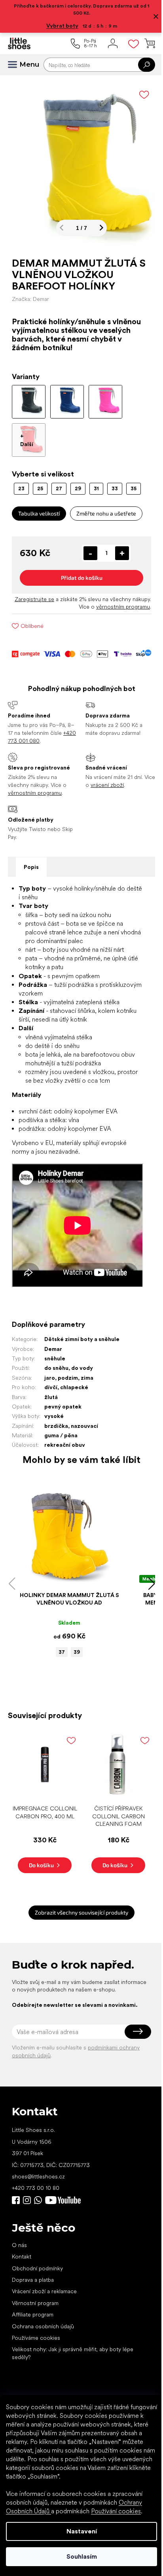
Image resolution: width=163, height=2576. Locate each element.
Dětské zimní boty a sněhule (82, 1333)
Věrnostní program (35, 2290)
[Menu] (16, 65)
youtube (63, 2187)
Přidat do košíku (79, 572)
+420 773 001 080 (31, 735)
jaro (50, 1372)
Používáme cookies (36, 2325)
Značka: (30, 293)
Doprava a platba (33, 2267)
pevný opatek (63, 1401)
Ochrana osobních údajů (43, 2313)
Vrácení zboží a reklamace (44, 2279)
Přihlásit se (132, 2019)
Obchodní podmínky (37, 2255)
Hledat (141, 65)
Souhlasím (79, 2556)
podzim (68, 1372)
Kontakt (22, 2244)
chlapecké (74, 1381)
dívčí (51, 1381)
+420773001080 (40, 2187)
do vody (82, 1362)
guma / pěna (61, 1429)
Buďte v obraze (16, 2187)
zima (87, 1372)
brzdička (56, 1420)
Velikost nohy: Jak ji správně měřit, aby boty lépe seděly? (73, 2340)
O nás (19, 2232)
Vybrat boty (60, 26)
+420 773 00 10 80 (36, 2175)
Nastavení (79, 2531)
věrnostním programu (117, 601)
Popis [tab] (31, 861)
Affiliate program (33, 2302)
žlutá (51, 1391)
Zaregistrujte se (49, 593)
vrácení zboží (117, 779)
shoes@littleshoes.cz (38, 2164)
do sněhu (56, 1362)
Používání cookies (116, 2511)
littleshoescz (27, 2187)
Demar (53, 1343)
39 (74, 1642)
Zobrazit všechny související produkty (79, 1900)
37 (59, 1642)
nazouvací (84, 1420)
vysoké (54, 1410)
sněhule (55, 1352)
